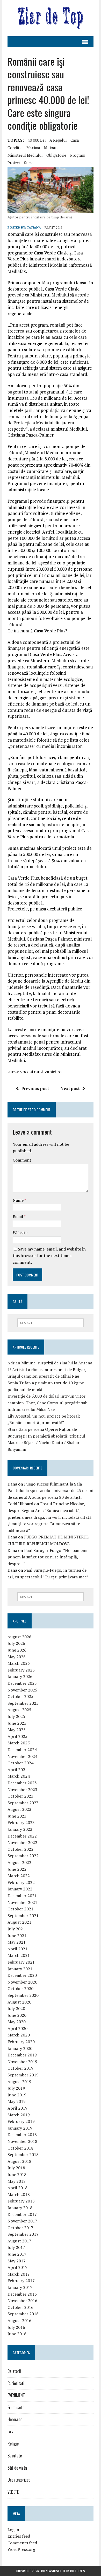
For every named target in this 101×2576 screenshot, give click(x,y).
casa (75, 140)
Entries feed (19, 2536)
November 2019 (22, 2062)
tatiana (34, 227)
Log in (13, 2530)
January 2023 (20, 1829)
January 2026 (20, 1676)
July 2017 (16, 2247)
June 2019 (17, 2095)
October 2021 (20, 1909)
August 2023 (19, 1809)
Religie (13, 2444)
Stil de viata (17, 2468)
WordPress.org (21, 2549)
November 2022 (22, 1842)
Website (20, 1233)
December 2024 (22, 1750)
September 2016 (23, 2314)
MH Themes (78, 2571)
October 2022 (20, 1849)
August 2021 (19, 1922)
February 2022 (21, 1882)
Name (19, 1200)
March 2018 (19, 2194)
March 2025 (19, 1743)
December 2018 (22, 2135)
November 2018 (22, 2141)
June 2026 (17, 1650)
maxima (33, 148)
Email (18, 1217)
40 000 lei (37, 140)
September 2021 (23, 1916)
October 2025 (20, 1696)
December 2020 (22, 1975)
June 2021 (17, 1936)
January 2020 (20, 2048)
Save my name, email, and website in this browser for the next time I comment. (49, 1256)
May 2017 (17, 2261)
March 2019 (19, 2115)
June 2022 (17, 1869)
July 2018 (16, 2168)
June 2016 (17, 2334)
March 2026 (19, 1663)
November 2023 (22, 1790)
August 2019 (19, 2082)
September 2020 (23, 1995)
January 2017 (20, 2287)
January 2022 (20, 1889)
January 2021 (20, 1969)
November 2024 (22, 1756)
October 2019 (20, 2068)
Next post (70, 1088)
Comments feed (22, 2543)
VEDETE (13, 2492)
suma (29, 163)
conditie (15, 148)
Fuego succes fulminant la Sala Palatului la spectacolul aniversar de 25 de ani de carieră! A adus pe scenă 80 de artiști (50, 1491)
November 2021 (22, 1902)
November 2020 (22, 1982)
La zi (11, 2432)
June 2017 (17, 2254)
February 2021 (21, 1962)
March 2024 (19, 1776)
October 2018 (20, 2148)
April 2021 (17, 1949)
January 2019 (20, 2128)
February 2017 (21, 2281)
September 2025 (23, 1703)
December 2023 (22, 1783)
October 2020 (20, 1988)
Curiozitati (16, 2383)
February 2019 (21, 2121)
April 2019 (17, 2108)
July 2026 (16, 1643)
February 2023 (21, 1822)
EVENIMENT (16, 2395)
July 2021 (16, 1929)
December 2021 (22, 1896)
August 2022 (19, 1862)
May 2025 (17, 1730)
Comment (22, 1160)
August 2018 (19, 2161)
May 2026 (17, 1657)
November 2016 (22, 2301)
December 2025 (22, 1683)
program (78, 155)
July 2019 (16, 2088)
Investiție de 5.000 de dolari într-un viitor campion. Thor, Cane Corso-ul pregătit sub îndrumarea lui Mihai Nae (48, 1403)
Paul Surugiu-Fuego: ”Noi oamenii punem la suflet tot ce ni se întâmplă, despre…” (47, 1557)
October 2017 (20, 2228)
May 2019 (17, 2101)
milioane (52, 148)
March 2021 (19, 1955)
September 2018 (23, 2154)
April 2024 (17, 1770)
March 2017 (19, 2274)
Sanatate (15, 2456)
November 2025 (22, 1690)
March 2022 (19, 1876)
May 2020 (17, 2022)
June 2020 (17, 2015)
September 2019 (23, 2075)
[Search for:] (51, 1322)
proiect (14, 163)
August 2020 (19, 2002)
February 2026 (21, 1670)
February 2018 (21, 2201)
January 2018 (20, 2208)
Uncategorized (19, 2480)
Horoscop (15, 2419)
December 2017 (22, 2214)
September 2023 (23, 1803)
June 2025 (17, 1723)
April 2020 (17, 2028)
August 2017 (19, 2241)
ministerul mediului (25, 155)
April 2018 (17, 2188)
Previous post (35, 1088)
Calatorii (14, 2371)
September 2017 (23, 2234)
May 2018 (17, 2181)
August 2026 (19, 1637)
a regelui (58, 140)
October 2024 (20, 1763)
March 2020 (19, 2035)
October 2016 (20, 2307)
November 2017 (22, 2221)
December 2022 (22, 1836)
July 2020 (16, 2008)
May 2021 (17, 1942)
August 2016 (19, 2321)
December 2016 (22, 2294)
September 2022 (23, 1856)
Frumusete (16, 2407)
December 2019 (22, 2055)
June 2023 (17, 1816)
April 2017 (17, 2267)
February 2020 (21, 2042)
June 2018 (17, 2174)
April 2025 (17, 1736)
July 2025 (16, 1716)
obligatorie (56, 155)
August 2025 (19, 1710)
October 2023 (20, 1796)
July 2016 (16, 2327)
